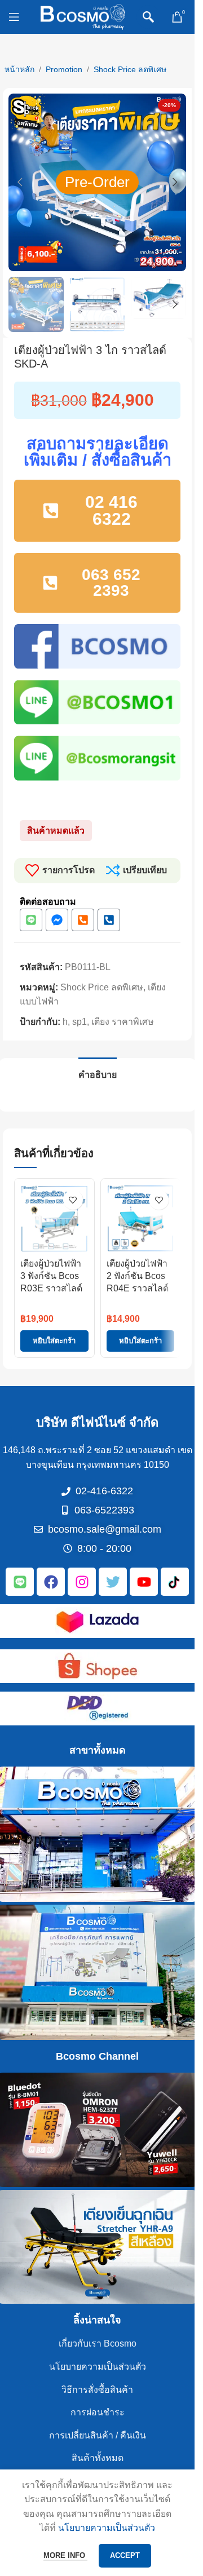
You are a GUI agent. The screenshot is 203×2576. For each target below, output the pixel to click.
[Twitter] (113, 1582)
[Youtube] (144, 1582)
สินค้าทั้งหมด (98, 2458)
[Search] (148, 17)
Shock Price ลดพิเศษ (130, 69)
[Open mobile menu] (14, 17)
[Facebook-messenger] (57, 920)
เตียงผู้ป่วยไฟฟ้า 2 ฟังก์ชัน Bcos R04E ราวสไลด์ (138, 1276)
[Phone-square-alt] (83, 920)
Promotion (64, 69)
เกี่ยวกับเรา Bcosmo (98, 2343)
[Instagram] (82, 1582)
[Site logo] (83, 16)
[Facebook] (51, 1582)
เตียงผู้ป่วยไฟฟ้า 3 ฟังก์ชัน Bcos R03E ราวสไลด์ (51, 1276)
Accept (125, 2555)
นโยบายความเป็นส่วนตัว (98, 2367)
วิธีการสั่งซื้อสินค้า (97, 2390)
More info (65, 2555)
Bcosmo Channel (97, 2056)
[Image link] (98, 1621)
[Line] (31, 920)
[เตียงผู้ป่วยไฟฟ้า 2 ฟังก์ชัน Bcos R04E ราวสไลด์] (141, 1218)
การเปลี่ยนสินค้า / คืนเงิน (98, 2435)
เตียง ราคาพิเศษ (123, 1022)
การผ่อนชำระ (98, 2412)
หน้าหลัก (19, 69)
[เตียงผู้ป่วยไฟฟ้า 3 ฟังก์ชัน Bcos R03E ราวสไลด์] (54, 1218)
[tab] (98, 1073)
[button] (20, 182)
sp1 (80, 1022)
